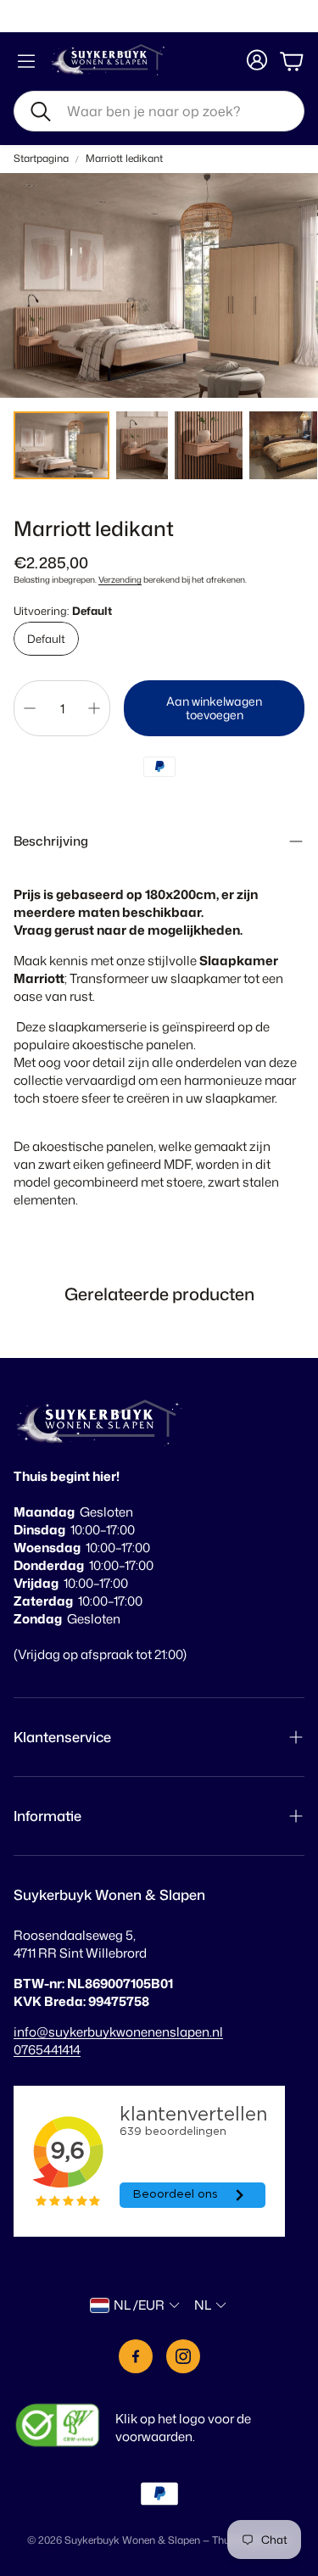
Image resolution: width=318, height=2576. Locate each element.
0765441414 (47, 2050)
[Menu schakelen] (26, 61)
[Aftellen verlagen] (30, 708)
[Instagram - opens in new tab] (183, 2356)
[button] (159, 111)
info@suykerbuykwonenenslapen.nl (118, 2032)
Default (46, 639)
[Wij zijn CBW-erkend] (58, 2427)
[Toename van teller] (94, 708)
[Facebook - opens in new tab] (136, 2356)
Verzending (120, 579)
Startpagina (41, 159)
